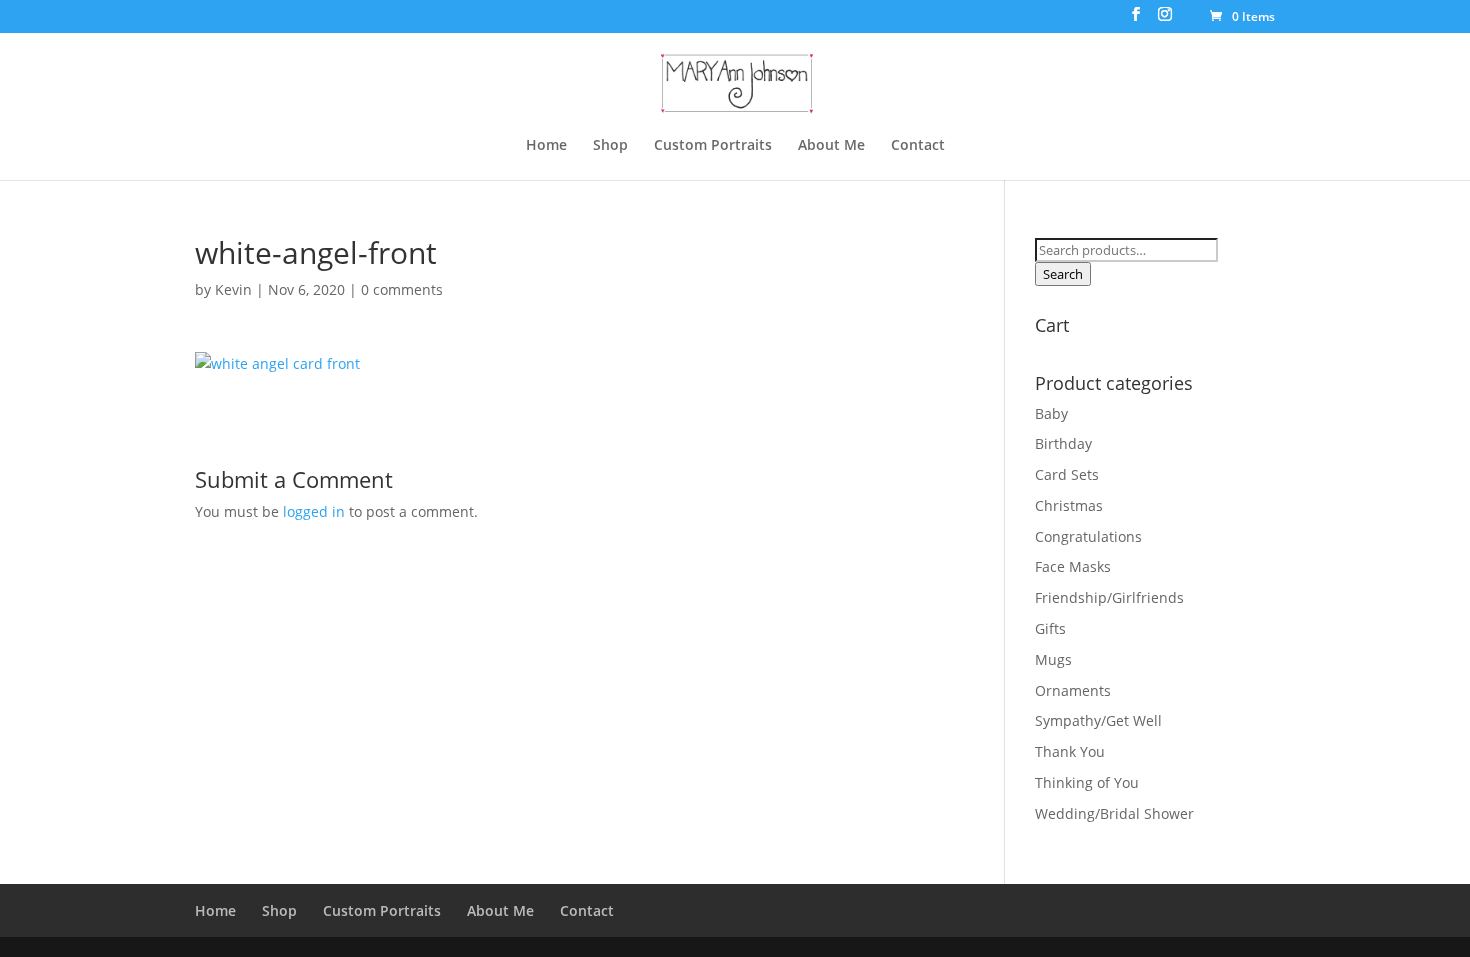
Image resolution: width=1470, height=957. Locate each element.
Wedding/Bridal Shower (1114, 813)
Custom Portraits (713, 146)
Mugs (1053, 659)
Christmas (1069, 505)
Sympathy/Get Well (1098, 720)
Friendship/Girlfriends (1109, 597)
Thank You (1070, 751)
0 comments (402, 289)
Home (546, 146)
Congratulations (1088, 536)
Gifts (1050, 628)
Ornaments (1073, 690)
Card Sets (1067, 474)
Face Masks (1073, 566)
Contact (918, 146)
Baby (1051, 413)
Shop (610, 146)
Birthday (1063, 443)
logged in (314, 511)
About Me (831, 146)
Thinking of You (1087, 782)
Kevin (233, 289)
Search (1063, 274)
